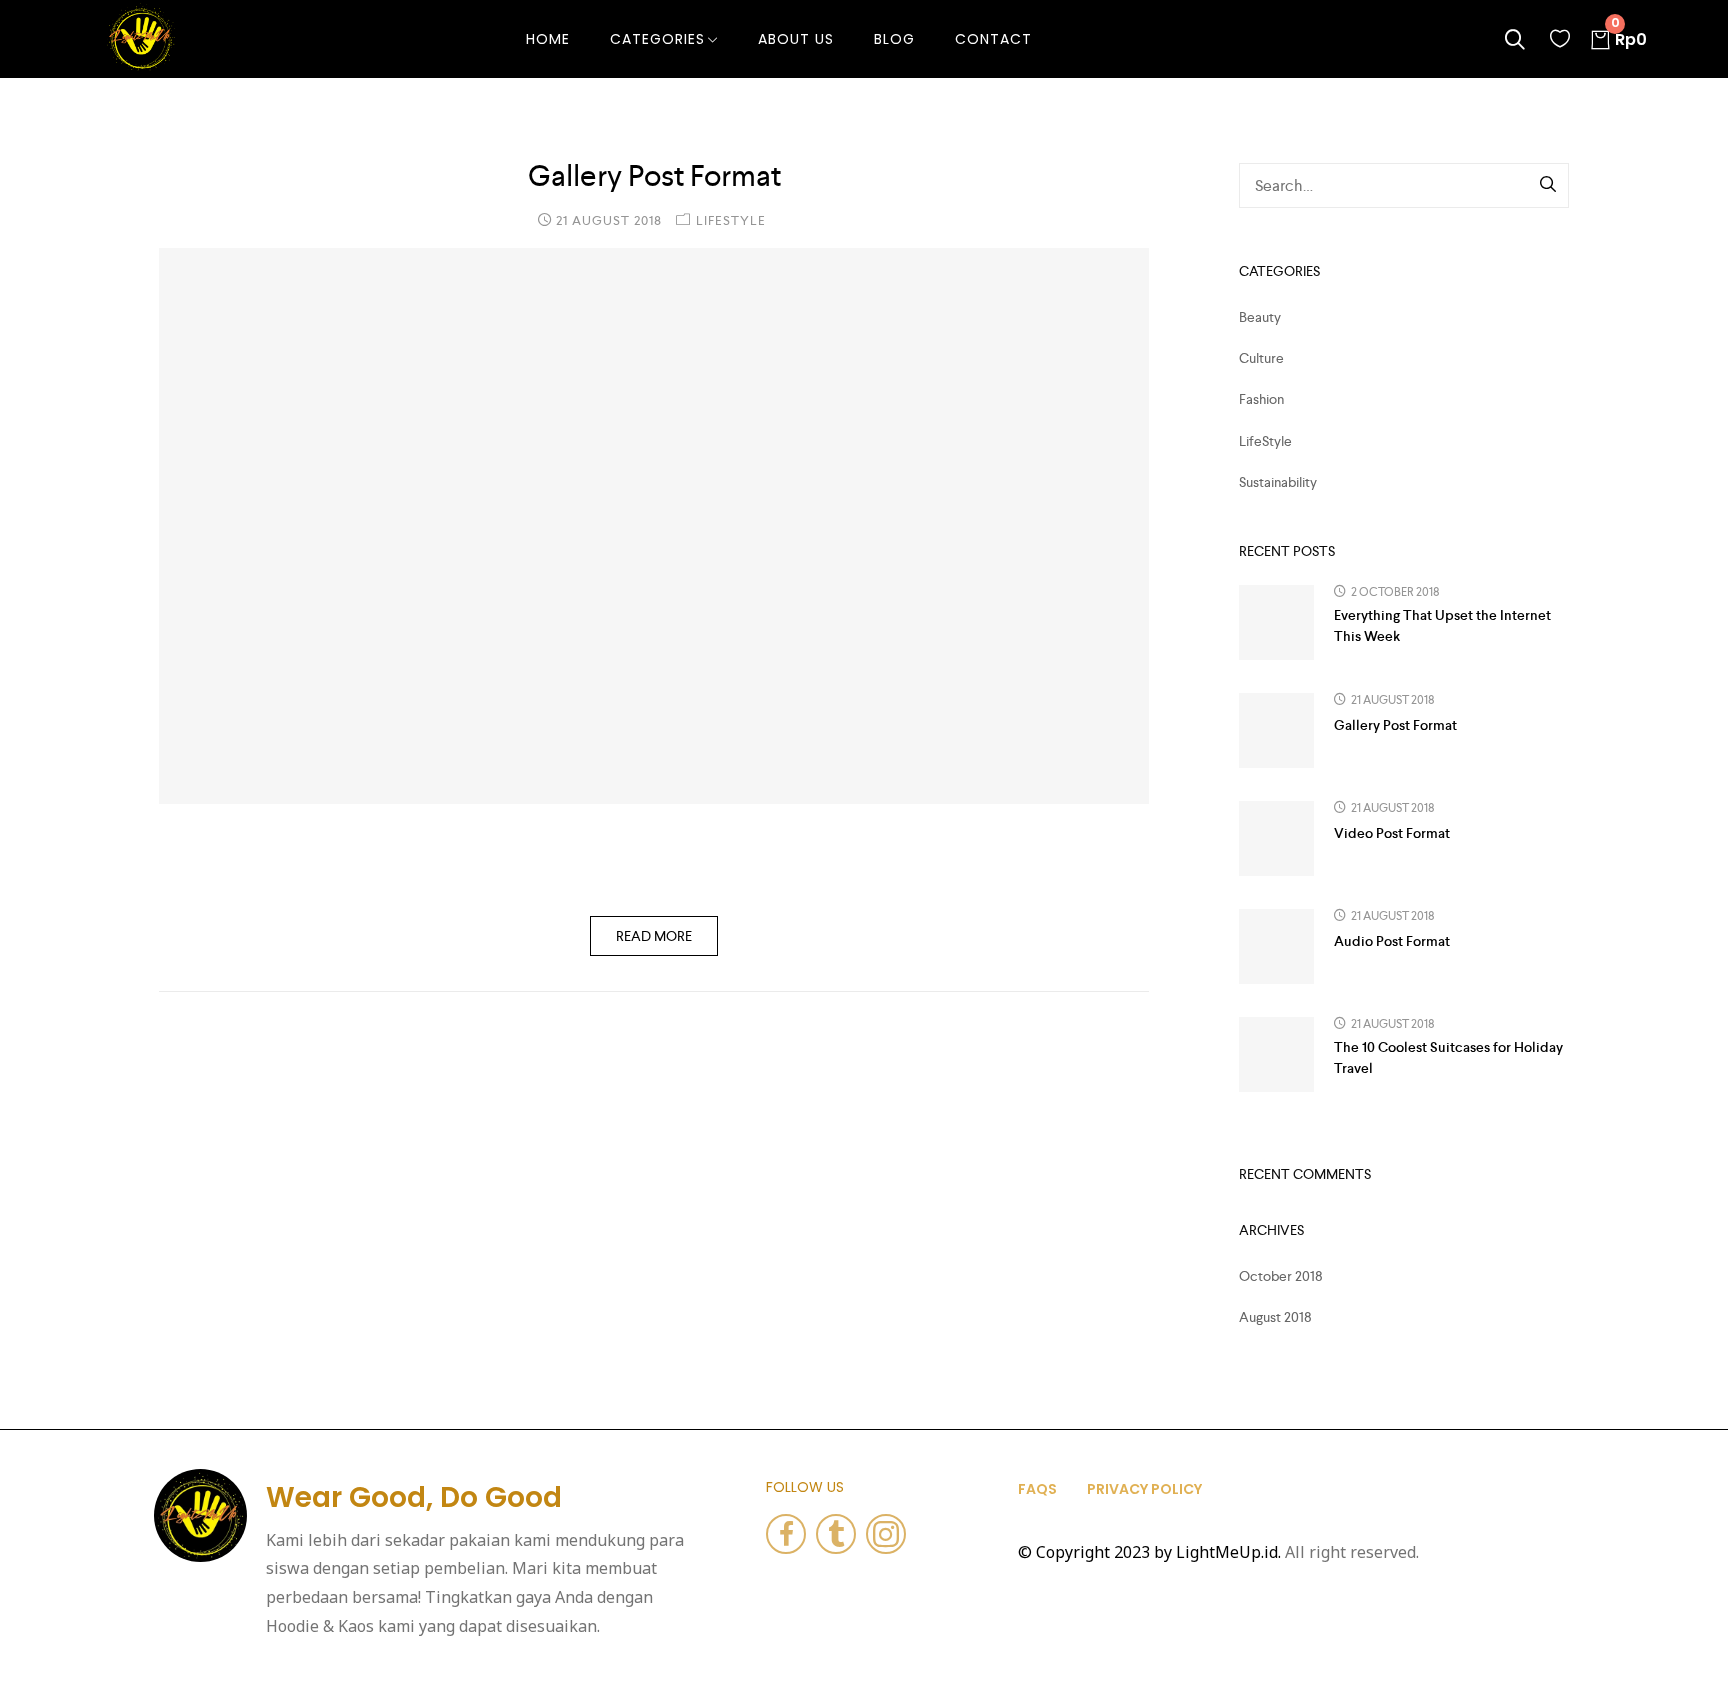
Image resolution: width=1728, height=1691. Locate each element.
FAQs (1037, 1489)
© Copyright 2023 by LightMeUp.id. (1149, 1552)
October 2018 (1281, 1276)
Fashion (1261, 399)
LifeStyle (731, 220)
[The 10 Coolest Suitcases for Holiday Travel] (1276, 1054)
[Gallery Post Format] (654, 526)
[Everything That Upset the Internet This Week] (1276, 622)
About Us (796, 39)
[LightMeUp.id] (141, 37)
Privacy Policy (1144, 1489)
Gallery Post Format (654, 176)
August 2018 (1275, 1317)
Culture (1261, 358)
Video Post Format (1392, 833)
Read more (654, 936)
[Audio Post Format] (1276, 946)
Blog (894, 39)
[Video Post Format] (1276, 838)
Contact (993, 39)
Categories (657, 39)
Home (548, 39)
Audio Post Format (1392, 941)
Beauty (1260, 317)
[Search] (1549, 186)
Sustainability (1278, 482)
